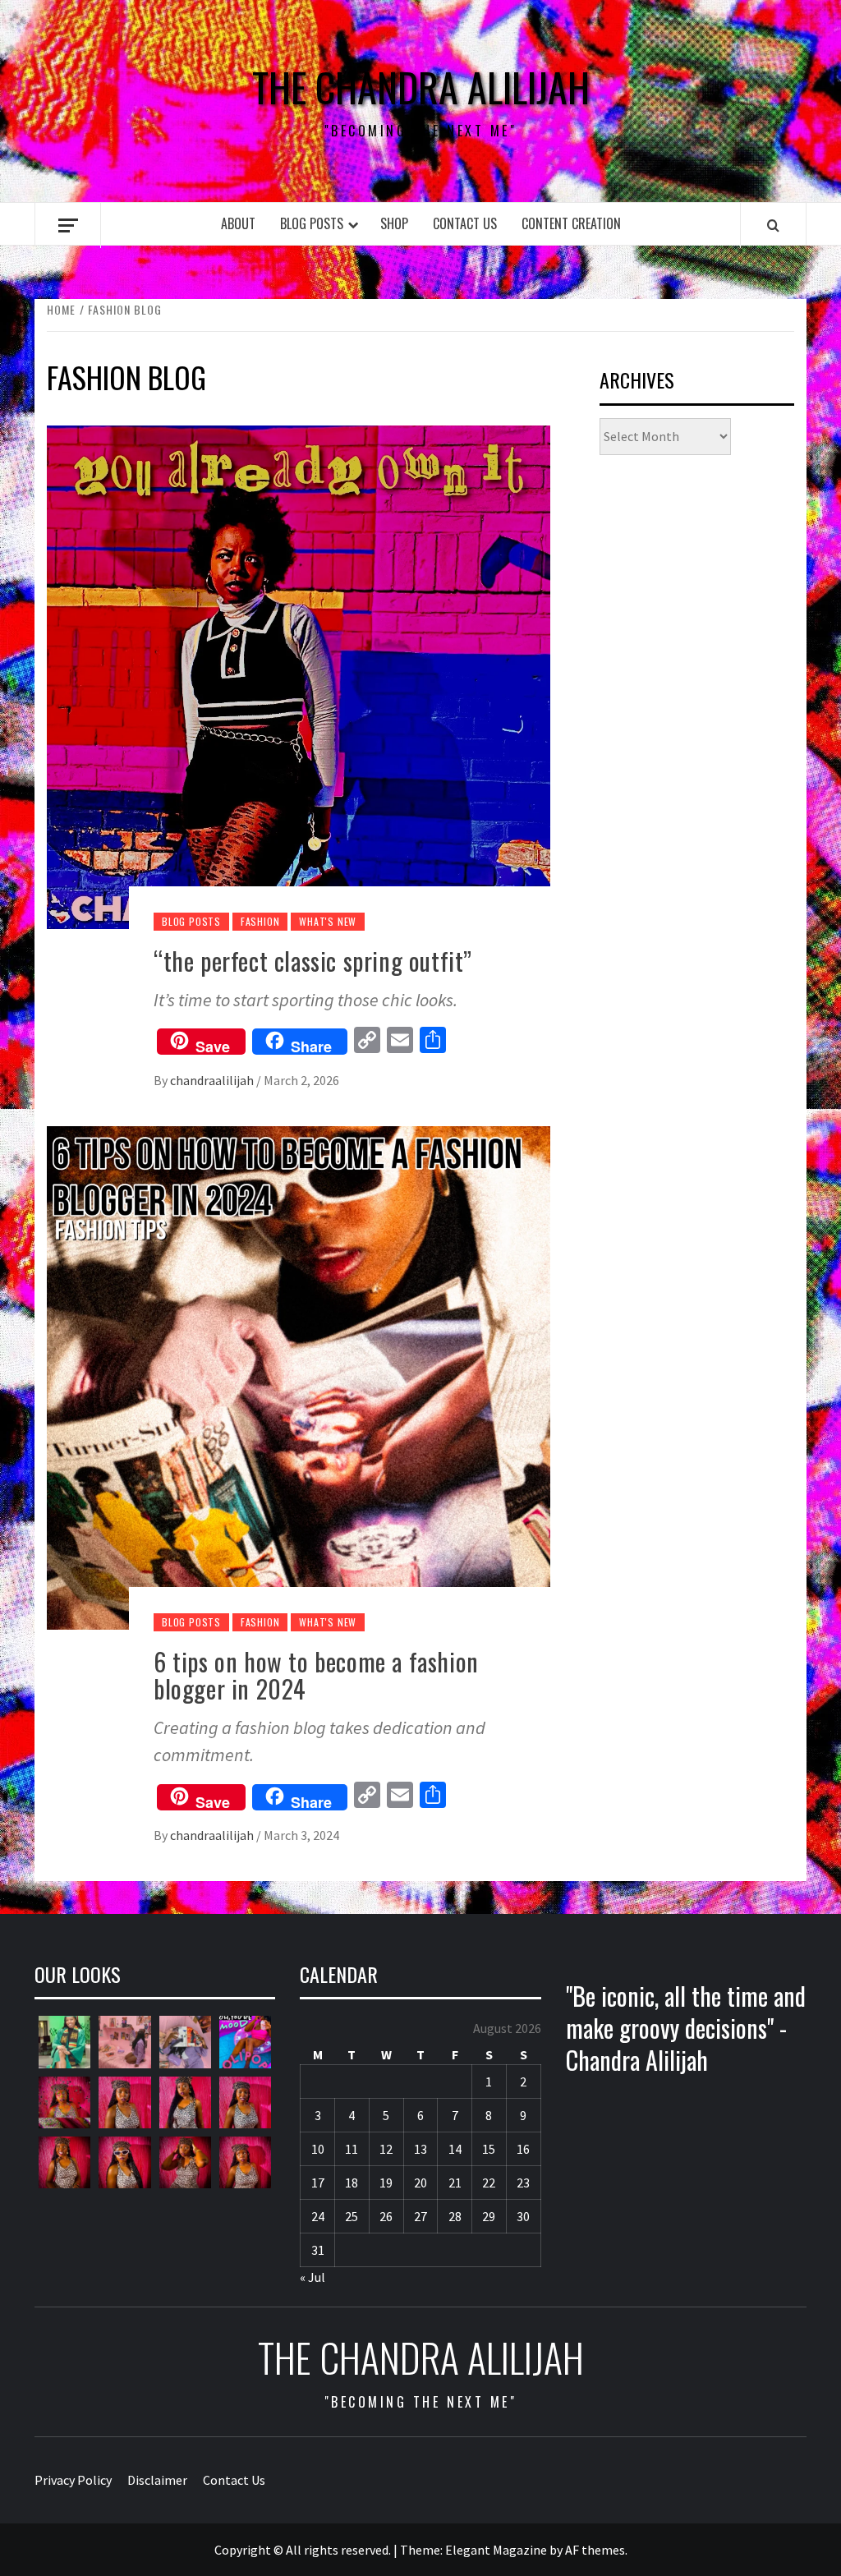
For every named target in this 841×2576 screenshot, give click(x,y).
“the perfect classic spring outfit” (313, 961)
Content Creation (571, 223)
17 (318, 2183)
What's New (328, 921)
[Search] (773, 225)
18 (352, 2183)
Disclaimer (157, 2480)
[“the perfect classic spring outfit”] (299, 675)
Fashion (260, 921)
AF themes (595, 2550)
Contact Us (465, 223)
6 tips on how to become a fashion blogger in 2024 (316, 1675)
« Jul (313, 2277)
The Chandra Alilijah (421, 87)
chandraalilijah (213, 1080)
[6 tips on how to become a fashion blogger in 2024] (299, 1376)
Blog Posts (312, 223)
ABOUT (238, 223)
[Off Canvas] (68, 225)
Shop (394, 223)
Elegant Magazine (496, 2550)
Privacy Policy (73, 2480)
